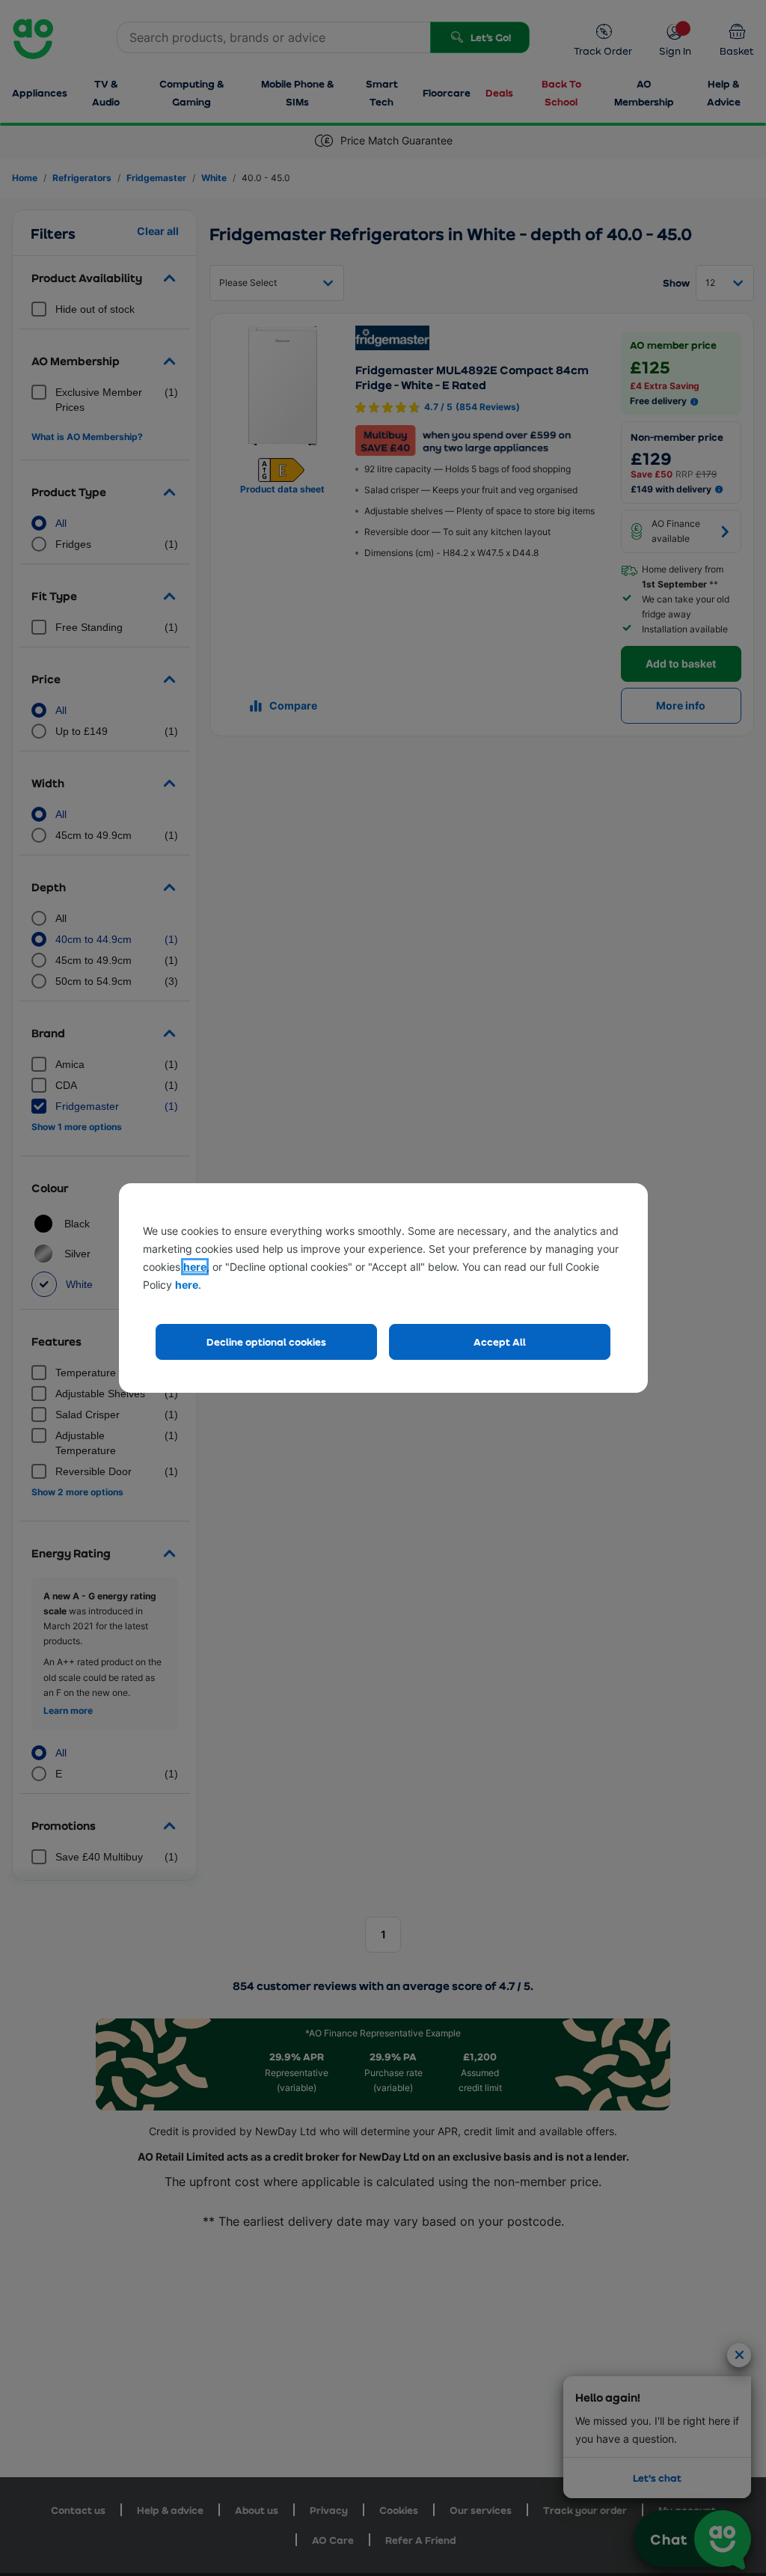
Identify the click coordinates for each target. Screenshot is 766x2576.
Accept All (500, 1342)
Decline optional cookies (266, 1342)
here (195, 1267)
